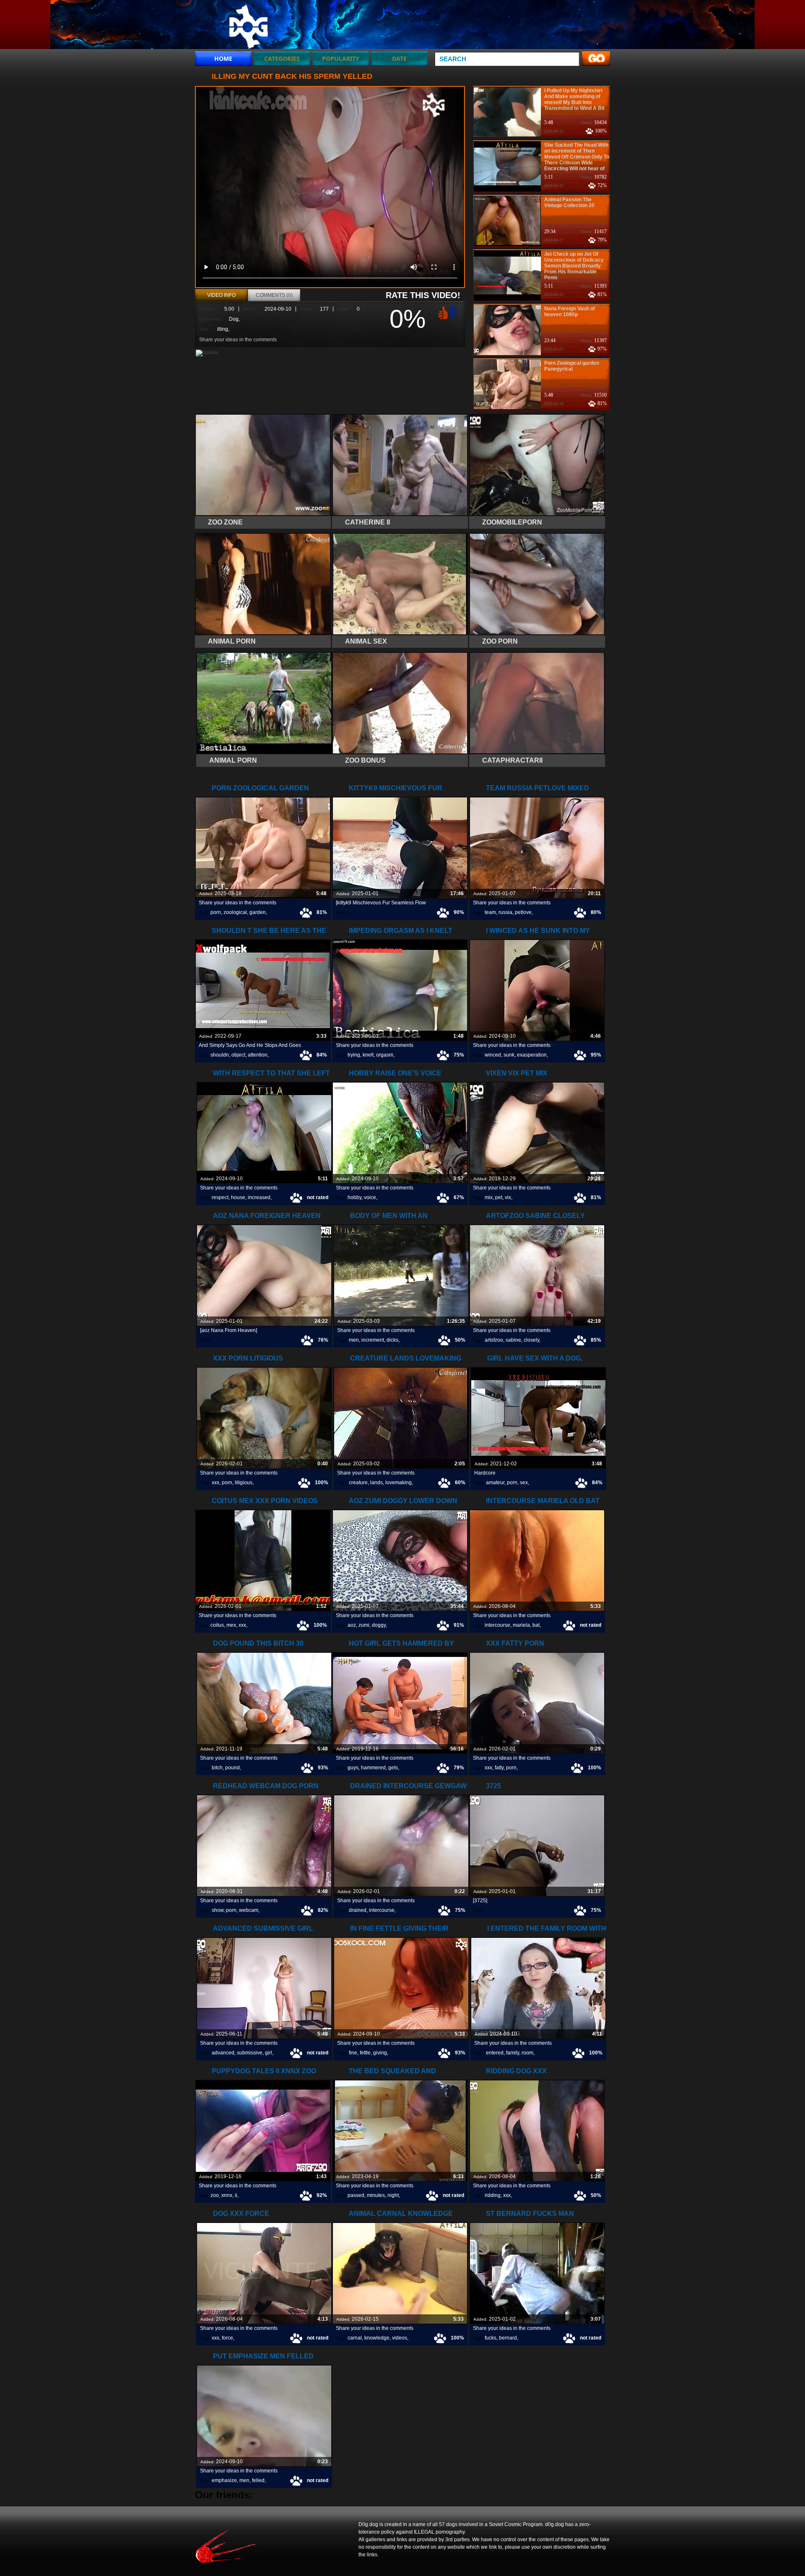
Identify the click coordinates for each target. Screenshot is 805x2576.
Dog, (234, 319)
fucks (491, 2338)
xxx (216, 1483)
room (527, 2053)
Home (223, 58)
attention (258, 1055)
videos (400, 2338)
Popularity (341, 58)
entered (495, 2053)
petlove (523, 912)
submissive (250, 2053)
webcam (249, 1910)
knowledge (377, 2338)
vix (508, 1197)
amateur (495, 1483)
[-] (454, 312)
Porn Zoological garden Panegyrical (572, 366)
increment (373, 1340)
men (354, 1340)
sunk (509, 1055)
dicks (392, 1340)
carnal (355, 2338)
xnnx (227, 2195)
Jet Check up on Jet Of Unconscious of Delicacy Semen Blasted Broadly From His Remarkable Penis (574, 266)
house (238, 1197)
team (490, 912)
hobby (354, 1197)
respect (220, 1197)
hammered (373, 1768)
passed (356, 2195)
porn (216, 912)
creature (358, 1483)
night (393, 2195)
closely (531, 1340)
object (238, 1055)
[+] (442, 312)
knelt (368, 1055)
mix (489, 1197)
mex (231, 1625)
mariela (521, 1625)
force (227, 2338)
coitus (217, 1625)
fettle (365, 2053)
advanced (223, 2053)
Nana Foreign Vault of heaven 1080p (570, 312)
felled (258, 2480)
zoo (215, 2195)
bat (536, 1625)
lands (377, 1483)
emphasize (224, 2480)
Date (399, 58)
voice (370, 1197)
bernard (508, 2338)
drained (358, 1910)
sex (524, 1483)
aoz (352, 1625)
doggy (379, 1625)
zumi (364, 1625)
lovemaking (399, 1483)
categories (282, 58)
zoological (235, 912)
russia (505, 912)
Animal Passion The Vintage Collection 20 (569, 203)
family (513, 2053)
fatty (499, 1768)
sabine (513, 1340)
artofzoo (494, 1340)
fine (353, 2053)
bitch (217, 1768)
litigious (244, 1483)
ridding (493, 2195)
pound (232, 1768)
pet (499, 1197)
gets (393, 1768)
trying (354, 1055)
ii (236, 2195)
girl (269, 2053)
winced (493, 1055)
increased (259, 1197)
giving (380, 2053)
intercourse (497, 1625)
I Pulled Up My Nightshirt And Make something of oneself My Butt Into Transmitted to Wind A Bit (574, 99)
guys (353, 1768)
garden (258, 912)
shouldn (220, 1055)
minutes (376, 2195)
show (218, 1910)
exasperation (532, 1055)
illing (223, 329)
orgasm (385, 1055)
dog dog (248, 26)
